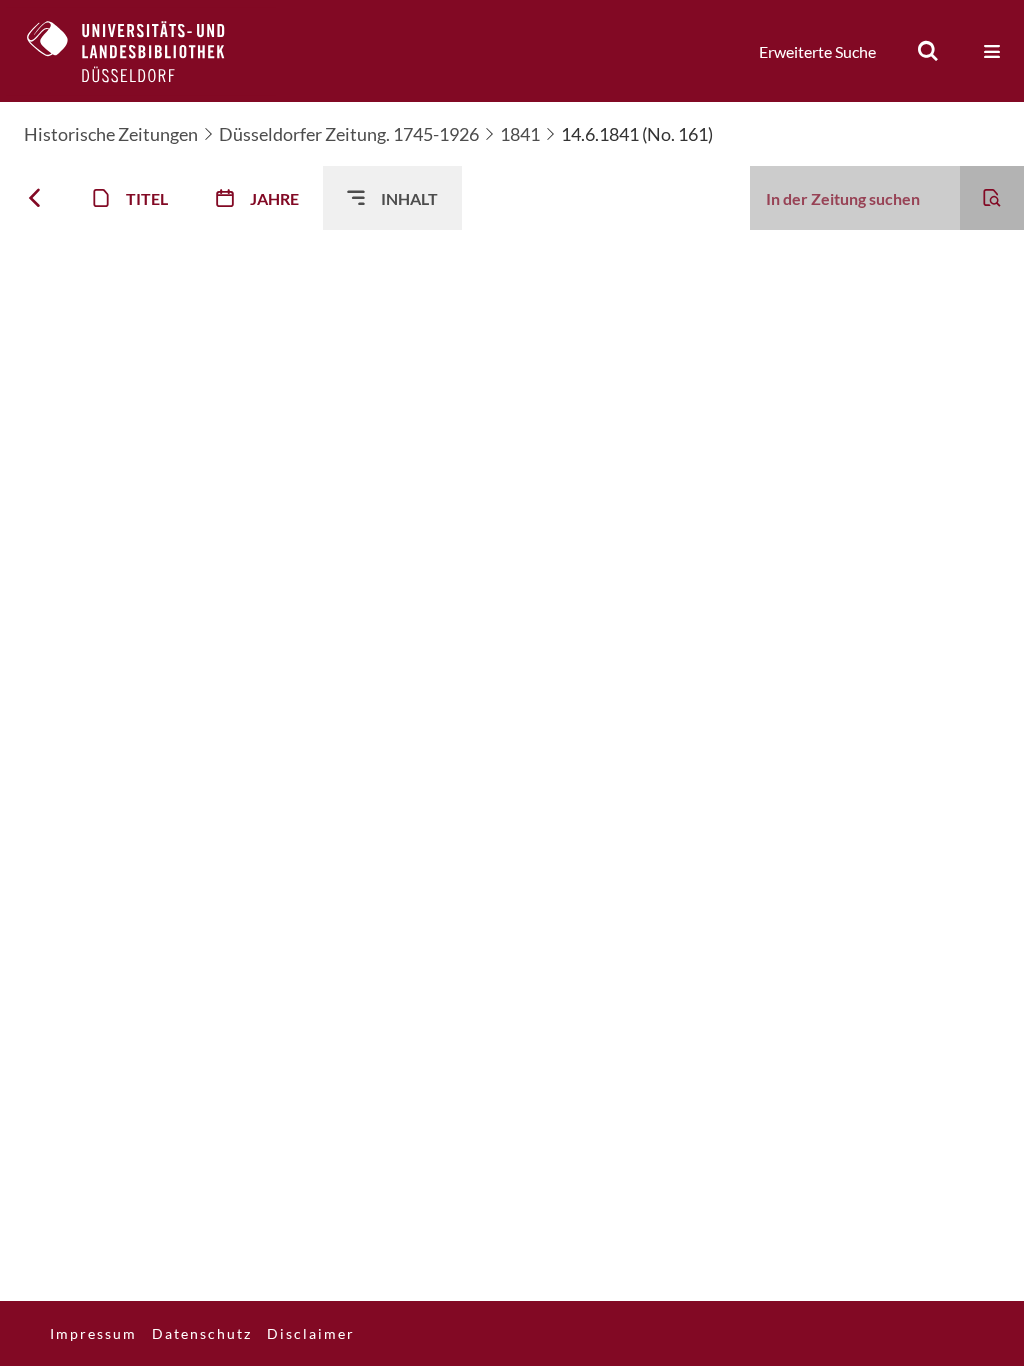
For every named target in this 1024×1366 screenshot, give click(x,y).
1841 (520, 134)
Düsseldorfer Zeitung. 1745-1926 (349, 134)
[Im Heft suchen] (992, 198)
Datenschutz (202, 1333)
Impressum (93, 1333)
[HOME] (141, 51)
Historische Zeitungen (111, 134)
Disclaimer (311, 1333)
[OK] (928, 51)
